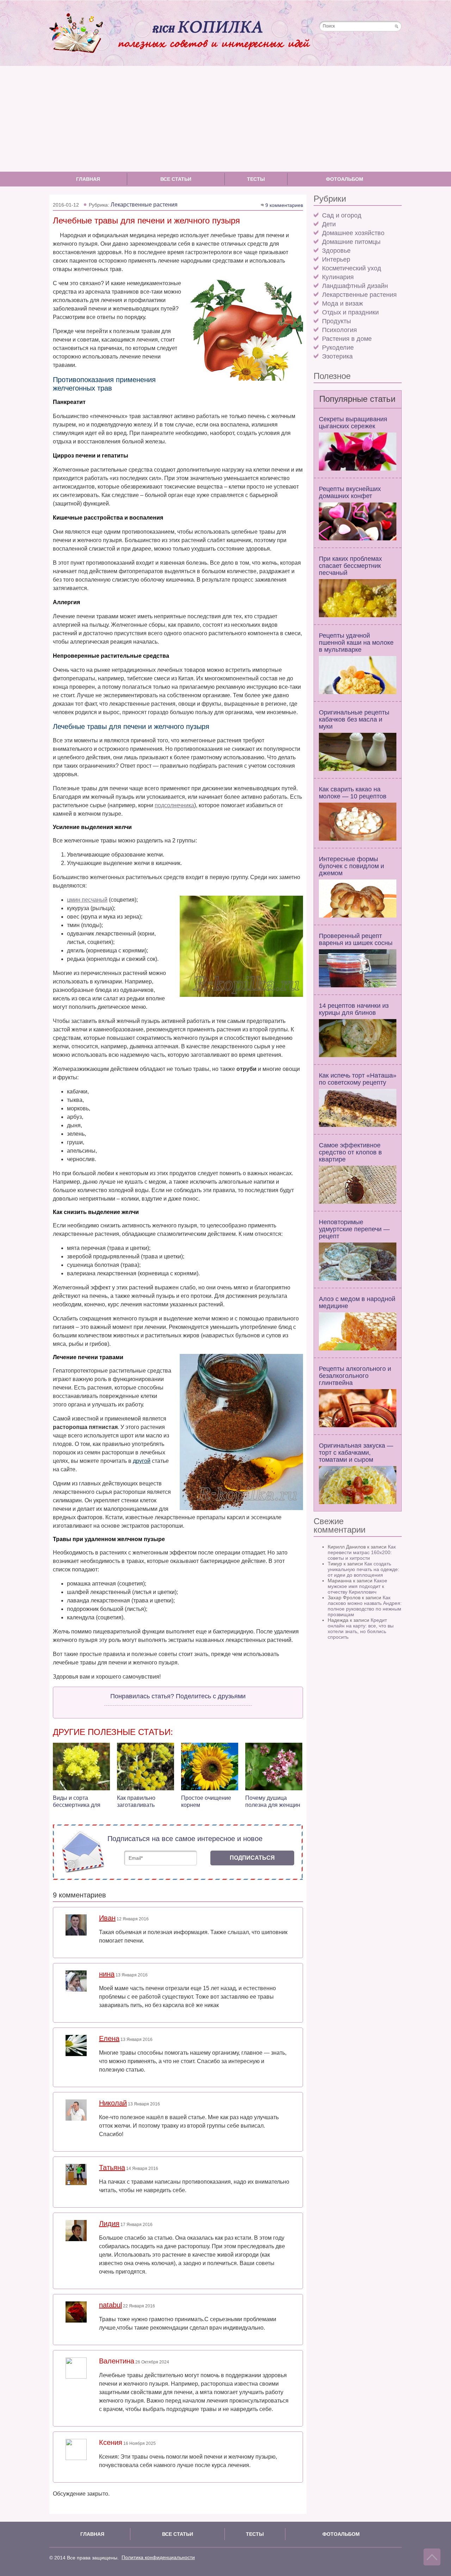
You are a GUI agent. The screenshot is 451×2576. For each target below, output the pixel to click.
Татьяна (112, 2167)
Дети (329, 224)
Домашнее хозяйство (353, 233)
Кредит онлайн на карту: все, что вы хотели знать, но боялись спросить (361, 1629)
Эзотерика (337, 356)
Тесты (256, 179)
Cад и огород (342, 215)
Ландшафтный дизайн (355, 286)
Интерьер (336, 259)
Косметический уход (352, 268)
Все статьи (176, 179)
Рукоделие (338, 348)
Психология (339, 330)
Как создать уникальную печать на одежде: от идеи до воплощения (363, 1569)
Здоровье (336, 251)
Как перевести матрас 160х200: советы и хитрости (362, 1552)
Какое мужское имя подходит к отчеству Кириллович (357, 1586)
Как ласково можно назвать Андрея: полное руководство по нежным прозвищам (365, 1606)
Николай (113, 2103)
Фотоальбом (345, 179)
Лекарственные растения (359, 295)
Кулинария (338, 277)
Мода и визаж (342, 303)
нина (107, 1974)
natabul (110, 2305)
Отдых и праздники (350, 312)
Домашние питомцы (351, 242)
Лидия (109, 2224)
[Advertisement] (225, 119)
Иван (107, 1918)
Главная (88, 179)
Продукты (336, 321)
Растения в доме (347, 339)
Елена (109, 2038)
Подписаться (252, 1858)
